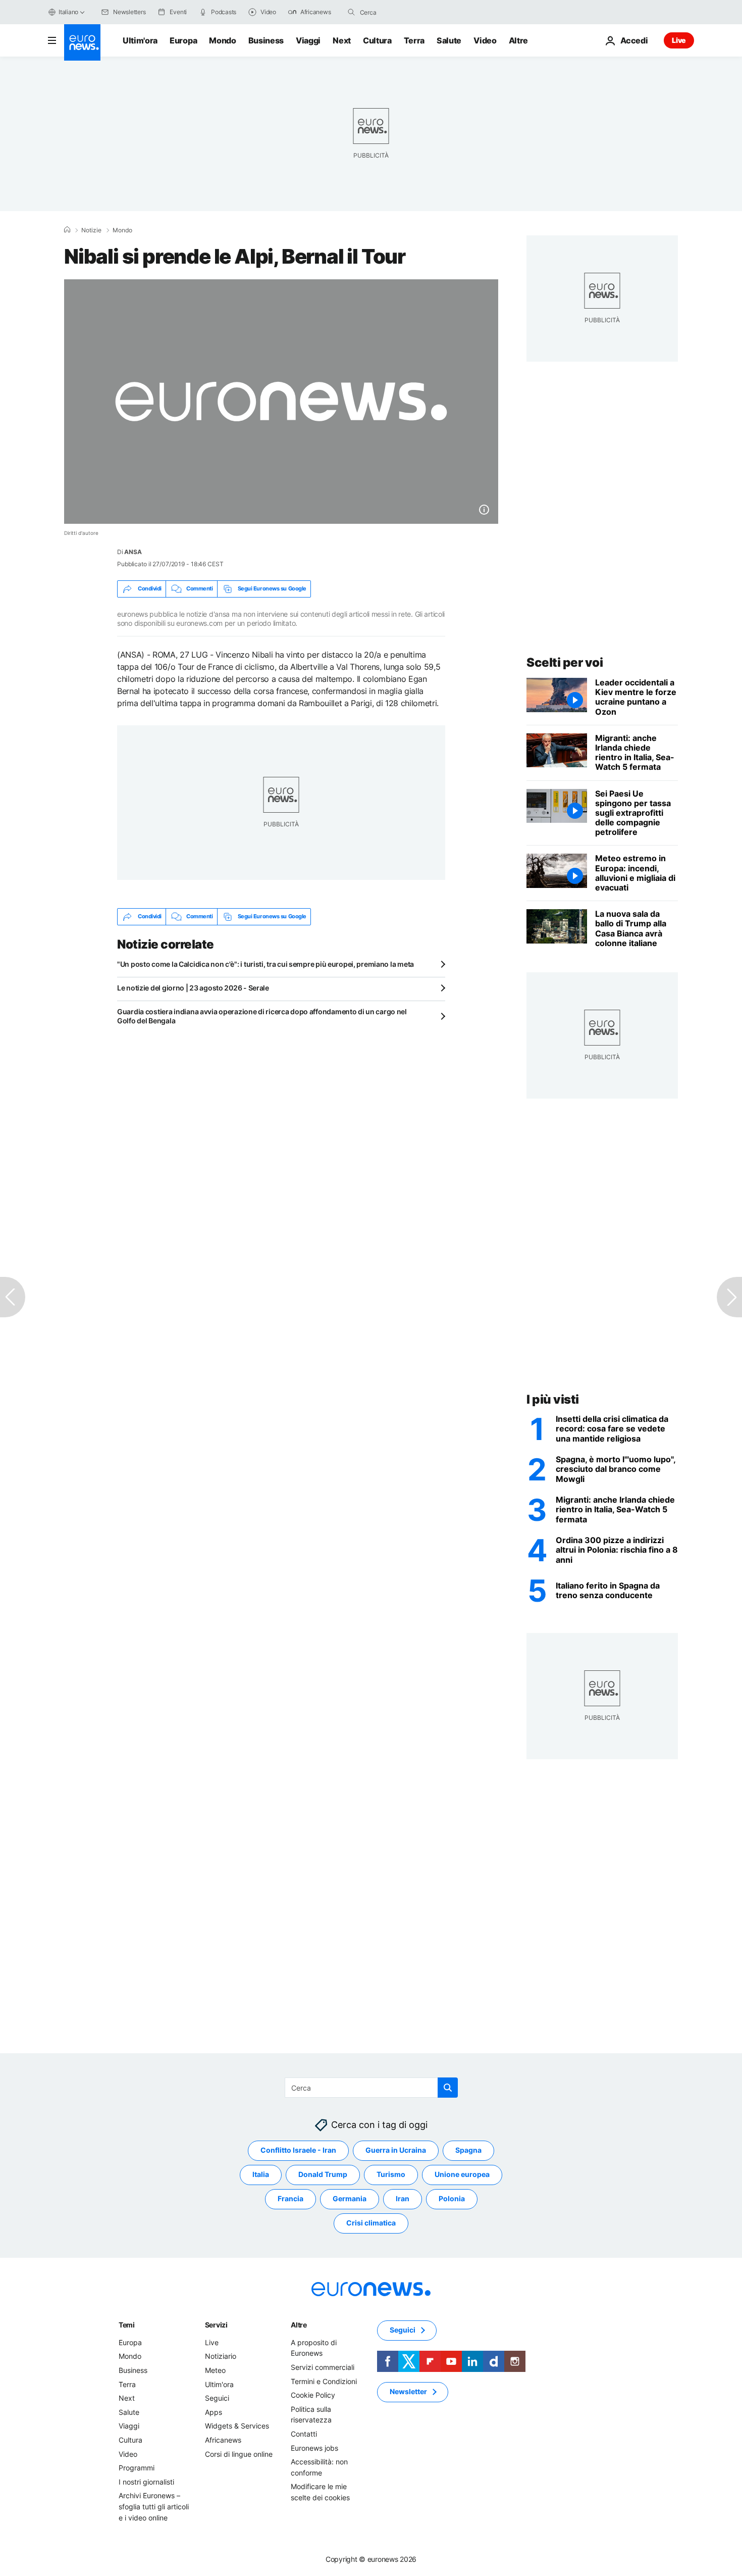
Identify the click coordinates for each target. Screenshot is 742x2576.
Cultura (377, 40)
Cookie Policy (313, 2395)
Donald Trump (323, 2174)
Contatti (304, 2434)
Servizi (216, 2325)
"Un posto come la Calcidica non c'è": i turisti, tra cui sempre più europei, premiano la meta (266, 964)
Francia (290, 2198)
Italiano (68, 12)
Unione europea (462, 2174)
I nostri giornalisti (146, 2482)
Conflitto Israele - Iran (298, 2150)
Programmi (137, 2468)
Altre (299, 2325)
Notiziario (221, 2356)
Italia (261, 2174)
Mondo (222, 40)
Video (485, 40)
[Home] (67, 230)
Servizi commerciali (323, 2367)
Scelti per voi (565, 662)
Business (266, 40)
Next (342, 40)
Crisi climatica (371, 2223)
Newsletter (408, 2391)
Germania (350, 2198)
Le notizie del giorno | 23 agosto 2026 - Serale (193, 988)
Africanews (223, 2440)
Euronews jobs (314, 2447)
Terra (414, 40)
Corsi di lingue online (239, 2454)
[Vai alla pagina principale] (82, 42)
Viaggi (308, 40)
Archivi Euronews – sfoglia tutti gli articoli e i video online (154, 2506)
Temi (127, 2325)
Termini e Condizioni (324, 2381)
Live (679, 40)
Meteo (215, 2370)
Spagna (468, 2150)
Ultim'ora (140, 40)
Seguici (217, 2398)
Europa (183, 40)
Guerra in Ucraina (396, 2150)
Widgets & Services (237, 2426)
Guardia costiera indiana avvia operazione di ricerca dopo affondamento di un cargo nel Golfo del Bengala (262, 1016)
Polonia (452, 2198)
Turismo (391, 2174)
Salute (449, 40)
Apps (214, 2412)
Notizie (91, 230)
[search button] (351, 12)
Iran (403, 2198)
